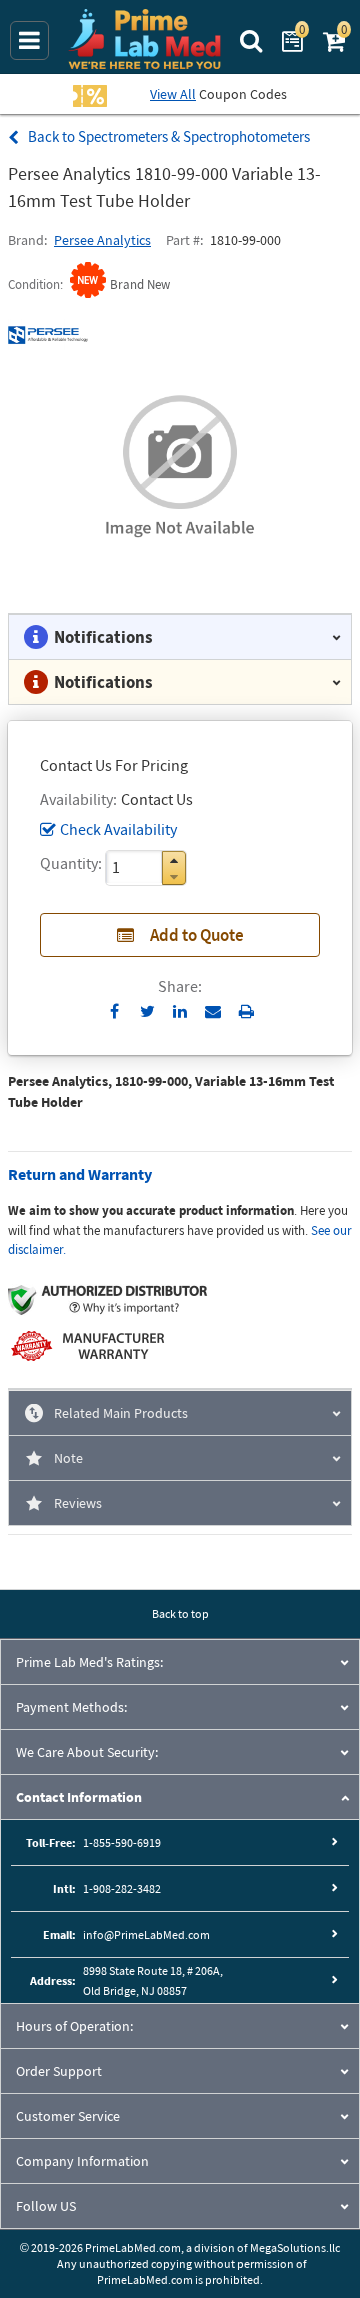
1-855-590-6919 (122, 1842)
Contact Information (79, 1797)
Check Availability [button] (118, 829)
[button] (174, 860)
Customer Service (68, 2116)
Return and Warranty (80, 1174)
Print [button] (246, 1011)
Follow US (46, 2206)
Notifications (103, 637)
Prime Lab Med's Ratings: (89, 1662)
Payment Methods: (71, 1707)
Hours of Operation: (74, 2026)
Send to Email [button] (213, 1012)
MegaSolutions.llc (295, 2247)
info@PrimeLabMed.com (146, 1934)
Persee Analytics (102, 240)
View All (173, 94)
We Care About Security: (87, 1752)
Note (68, 1458)
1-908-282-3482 (122, 1888)
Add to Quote (197, 935)
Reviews (78, 1503)
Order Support (59, 2071)
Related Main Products (121, 1413)
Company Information (82, 2161)
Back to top (180, 1613)
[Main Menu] (29, 40)
